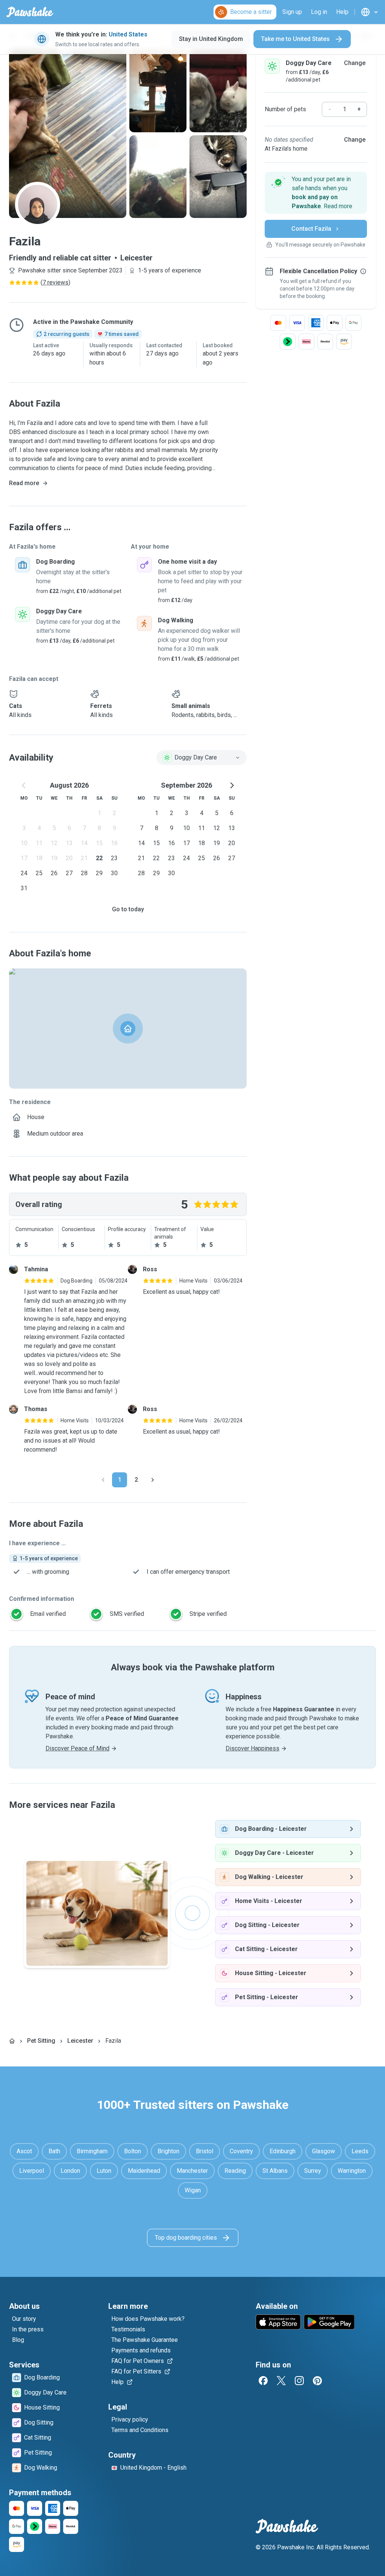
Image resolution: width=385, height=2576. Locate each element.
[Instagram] (299, 2381)
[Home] (12, 2041)
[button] (316, 193)
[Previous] (103, 1480)
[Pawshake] (30, 12)
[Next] (153, 1480)
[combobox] (202, 758)
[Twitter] (281, 2381)
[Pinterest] (317, 2381)
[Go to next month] (232, 785)
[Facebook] (263, 2381)
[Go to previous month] (24, 785)
